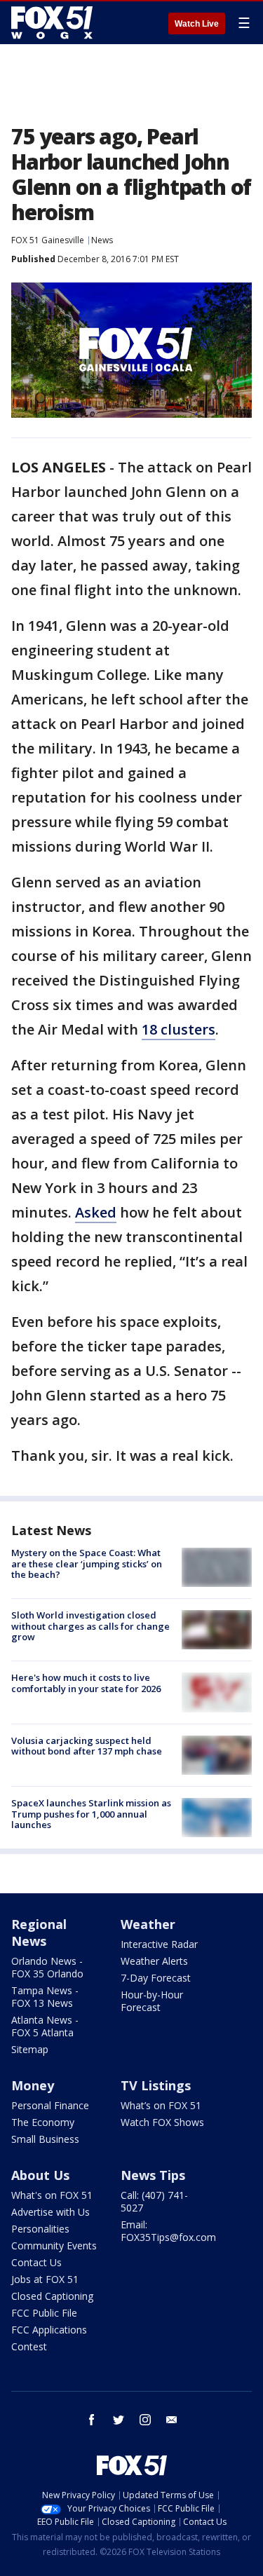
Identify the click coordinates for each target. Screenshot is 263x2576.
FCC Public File (44, 2313)
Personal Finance (50, 2105)
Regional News (39, 1933)
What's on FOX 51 (52, 2195)
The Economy (43, 2122)
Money (33, 2085)
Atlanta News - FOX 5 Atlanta (45, 2026)
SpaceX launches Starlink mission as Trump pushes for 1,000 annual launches (91, 1814)
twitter (119, 2420)
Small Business (45, 2139)
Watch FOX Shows (162, 2122)
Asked (96, 1212)
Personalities (40, 2229)
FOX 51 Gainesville (48, 240)
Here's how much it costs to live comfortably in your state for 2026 (86, 1683)
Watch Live (197, 24)
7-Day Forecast (156, 1978)
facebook (92, 2420)
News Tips (153, 2175)
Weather (148, 1924)
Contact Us (36, 2262)
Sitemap (30, 2049)
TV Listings (156, 2085)
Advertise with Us (50, 2212)
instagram (145, 2420)
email (172, 2420)
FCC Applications (49, 2330)
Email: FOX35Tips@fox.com (168, 2231)
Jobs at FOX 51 (45, 2279)
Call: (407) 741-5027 (154, 2201)
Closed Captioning (52, 2296)
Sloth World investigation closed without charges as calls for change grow (90, 1626)
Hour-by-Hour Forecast (152, 2001)
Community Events (54, 2246)
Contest (29, 2346)
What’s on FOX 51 (161, 2105)
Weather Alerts (154, 1961)
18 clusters (178, 1029)
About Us (40, 2175)
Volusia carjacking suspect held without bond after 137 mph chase (87, 1746)
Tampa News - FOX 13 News (45, 1997)
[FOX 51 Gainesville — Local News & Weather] (52, 22)
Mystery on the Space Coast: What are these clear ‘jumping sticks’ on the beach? (87, 1563)
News (102, 240)
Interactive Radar (159, 1944)
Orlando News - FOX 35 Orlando (47, 1967)
